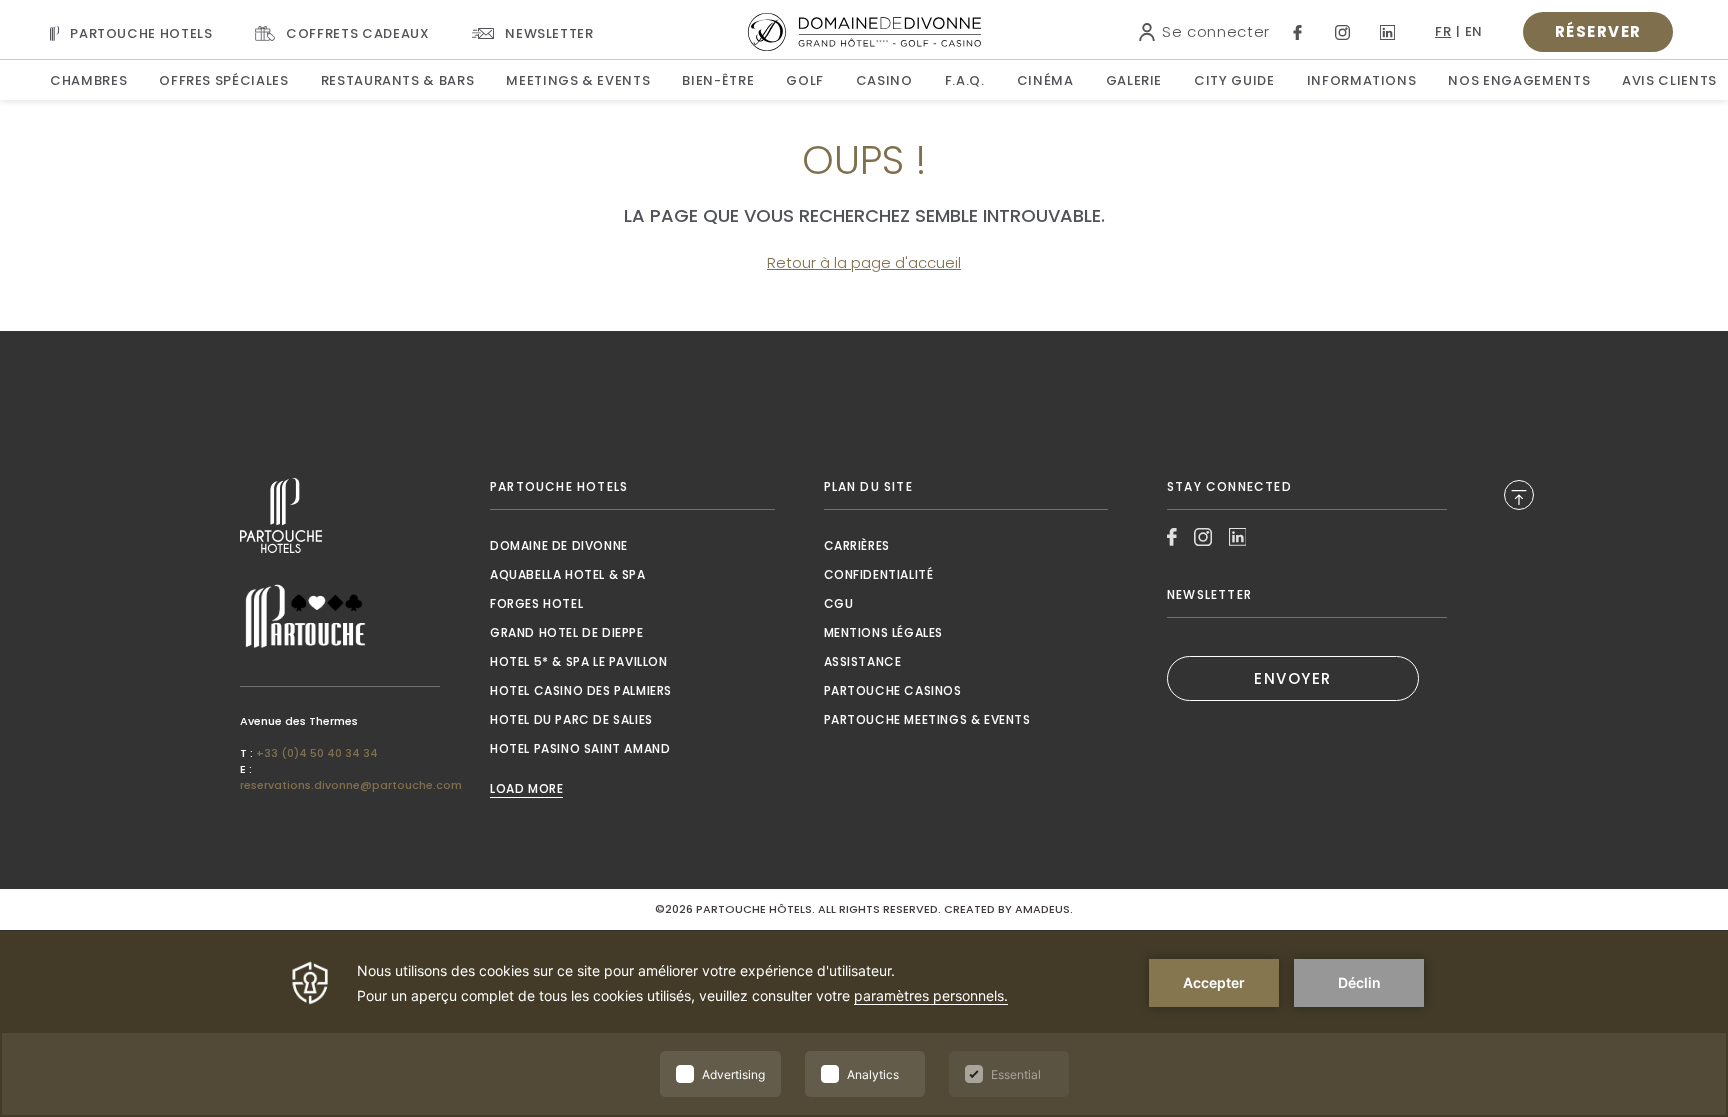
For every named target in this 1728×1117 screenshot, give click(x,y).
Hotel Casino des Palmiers (581, 690)
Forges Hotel (536, 603)
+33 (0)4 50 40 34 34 (317, 753)
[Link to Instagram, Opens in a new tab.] (1342, 32)
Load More (526, 789)
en (1474, 31)
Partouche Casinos (893, 690)
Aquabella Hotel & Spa (568, 574)
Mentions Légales (884, 632)
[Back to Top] (1519, 495)
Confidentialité (879, 574)
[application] (864, 1024)
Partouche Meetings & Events (927, 719)
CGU (839, 603)
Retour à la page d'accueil (864, 262)
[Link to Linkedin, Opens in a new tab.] (1387, 32)
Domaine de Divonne (559, 545)
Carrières (857, 545)
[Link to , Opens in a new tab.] (340, 515)
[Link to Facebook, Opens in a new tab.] (1297, 32)
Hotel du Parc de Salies (571, 719)
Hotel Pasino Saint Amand (580, 748)
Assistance (863, 661)
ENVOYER (1293, 678)
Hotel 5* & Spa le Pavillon (579, 661)
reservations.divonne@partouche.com (351, 785)
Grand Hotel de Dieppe (567, 632)
